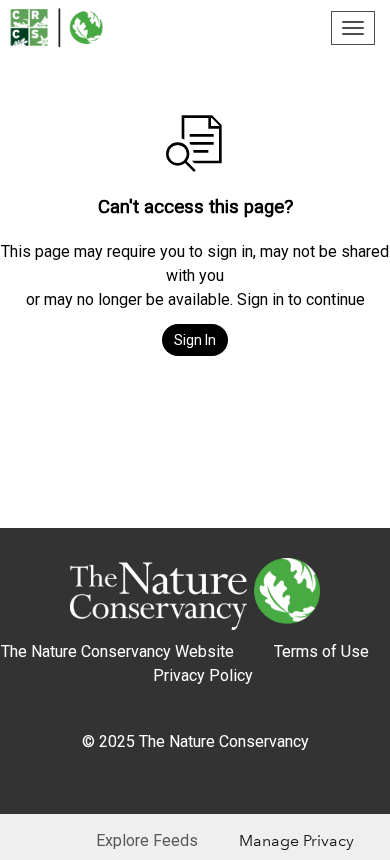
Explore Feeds (147, 840)
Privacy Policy (203, 675)
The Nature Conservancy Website (117, 651)
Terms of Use (321, 651)
